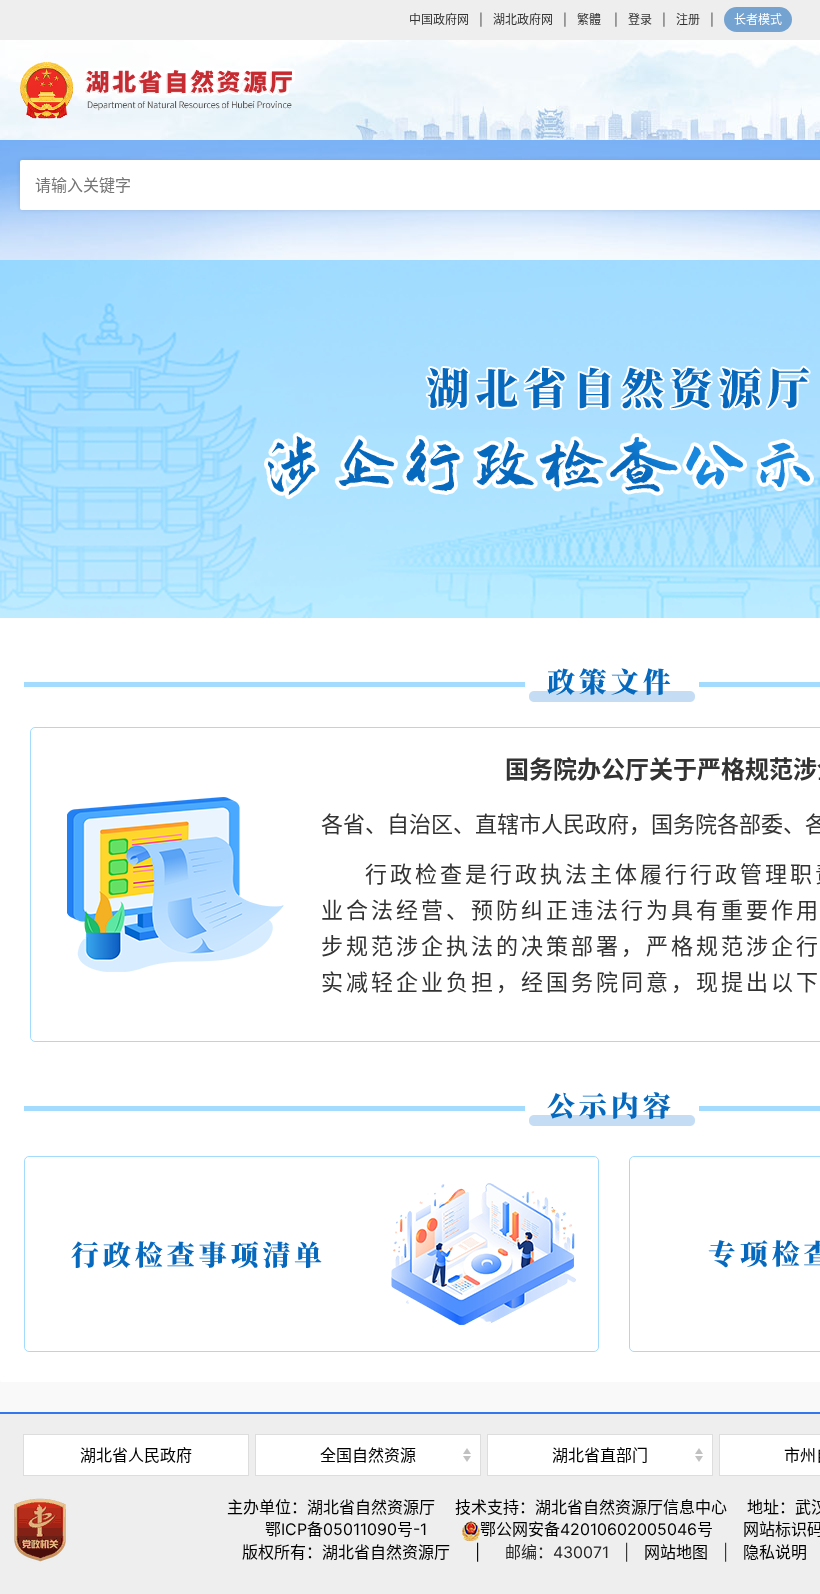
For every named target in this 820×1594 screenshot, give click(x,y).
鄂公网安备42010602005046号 (596, 1529)
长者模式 (758, 19)
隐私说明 (775, 1552)
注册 (688, 19)
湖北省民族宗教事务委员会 (600, 1420)
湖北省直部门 (600, 1455)
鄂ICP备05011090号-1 (346, 1529)
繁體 (589, 19)
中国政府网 (439, 19)
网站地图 (676, 1552)
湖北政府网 (523, 19)
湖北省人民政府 (136, 1455)
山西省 (368, 1420)
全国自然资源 (368, 1455)
